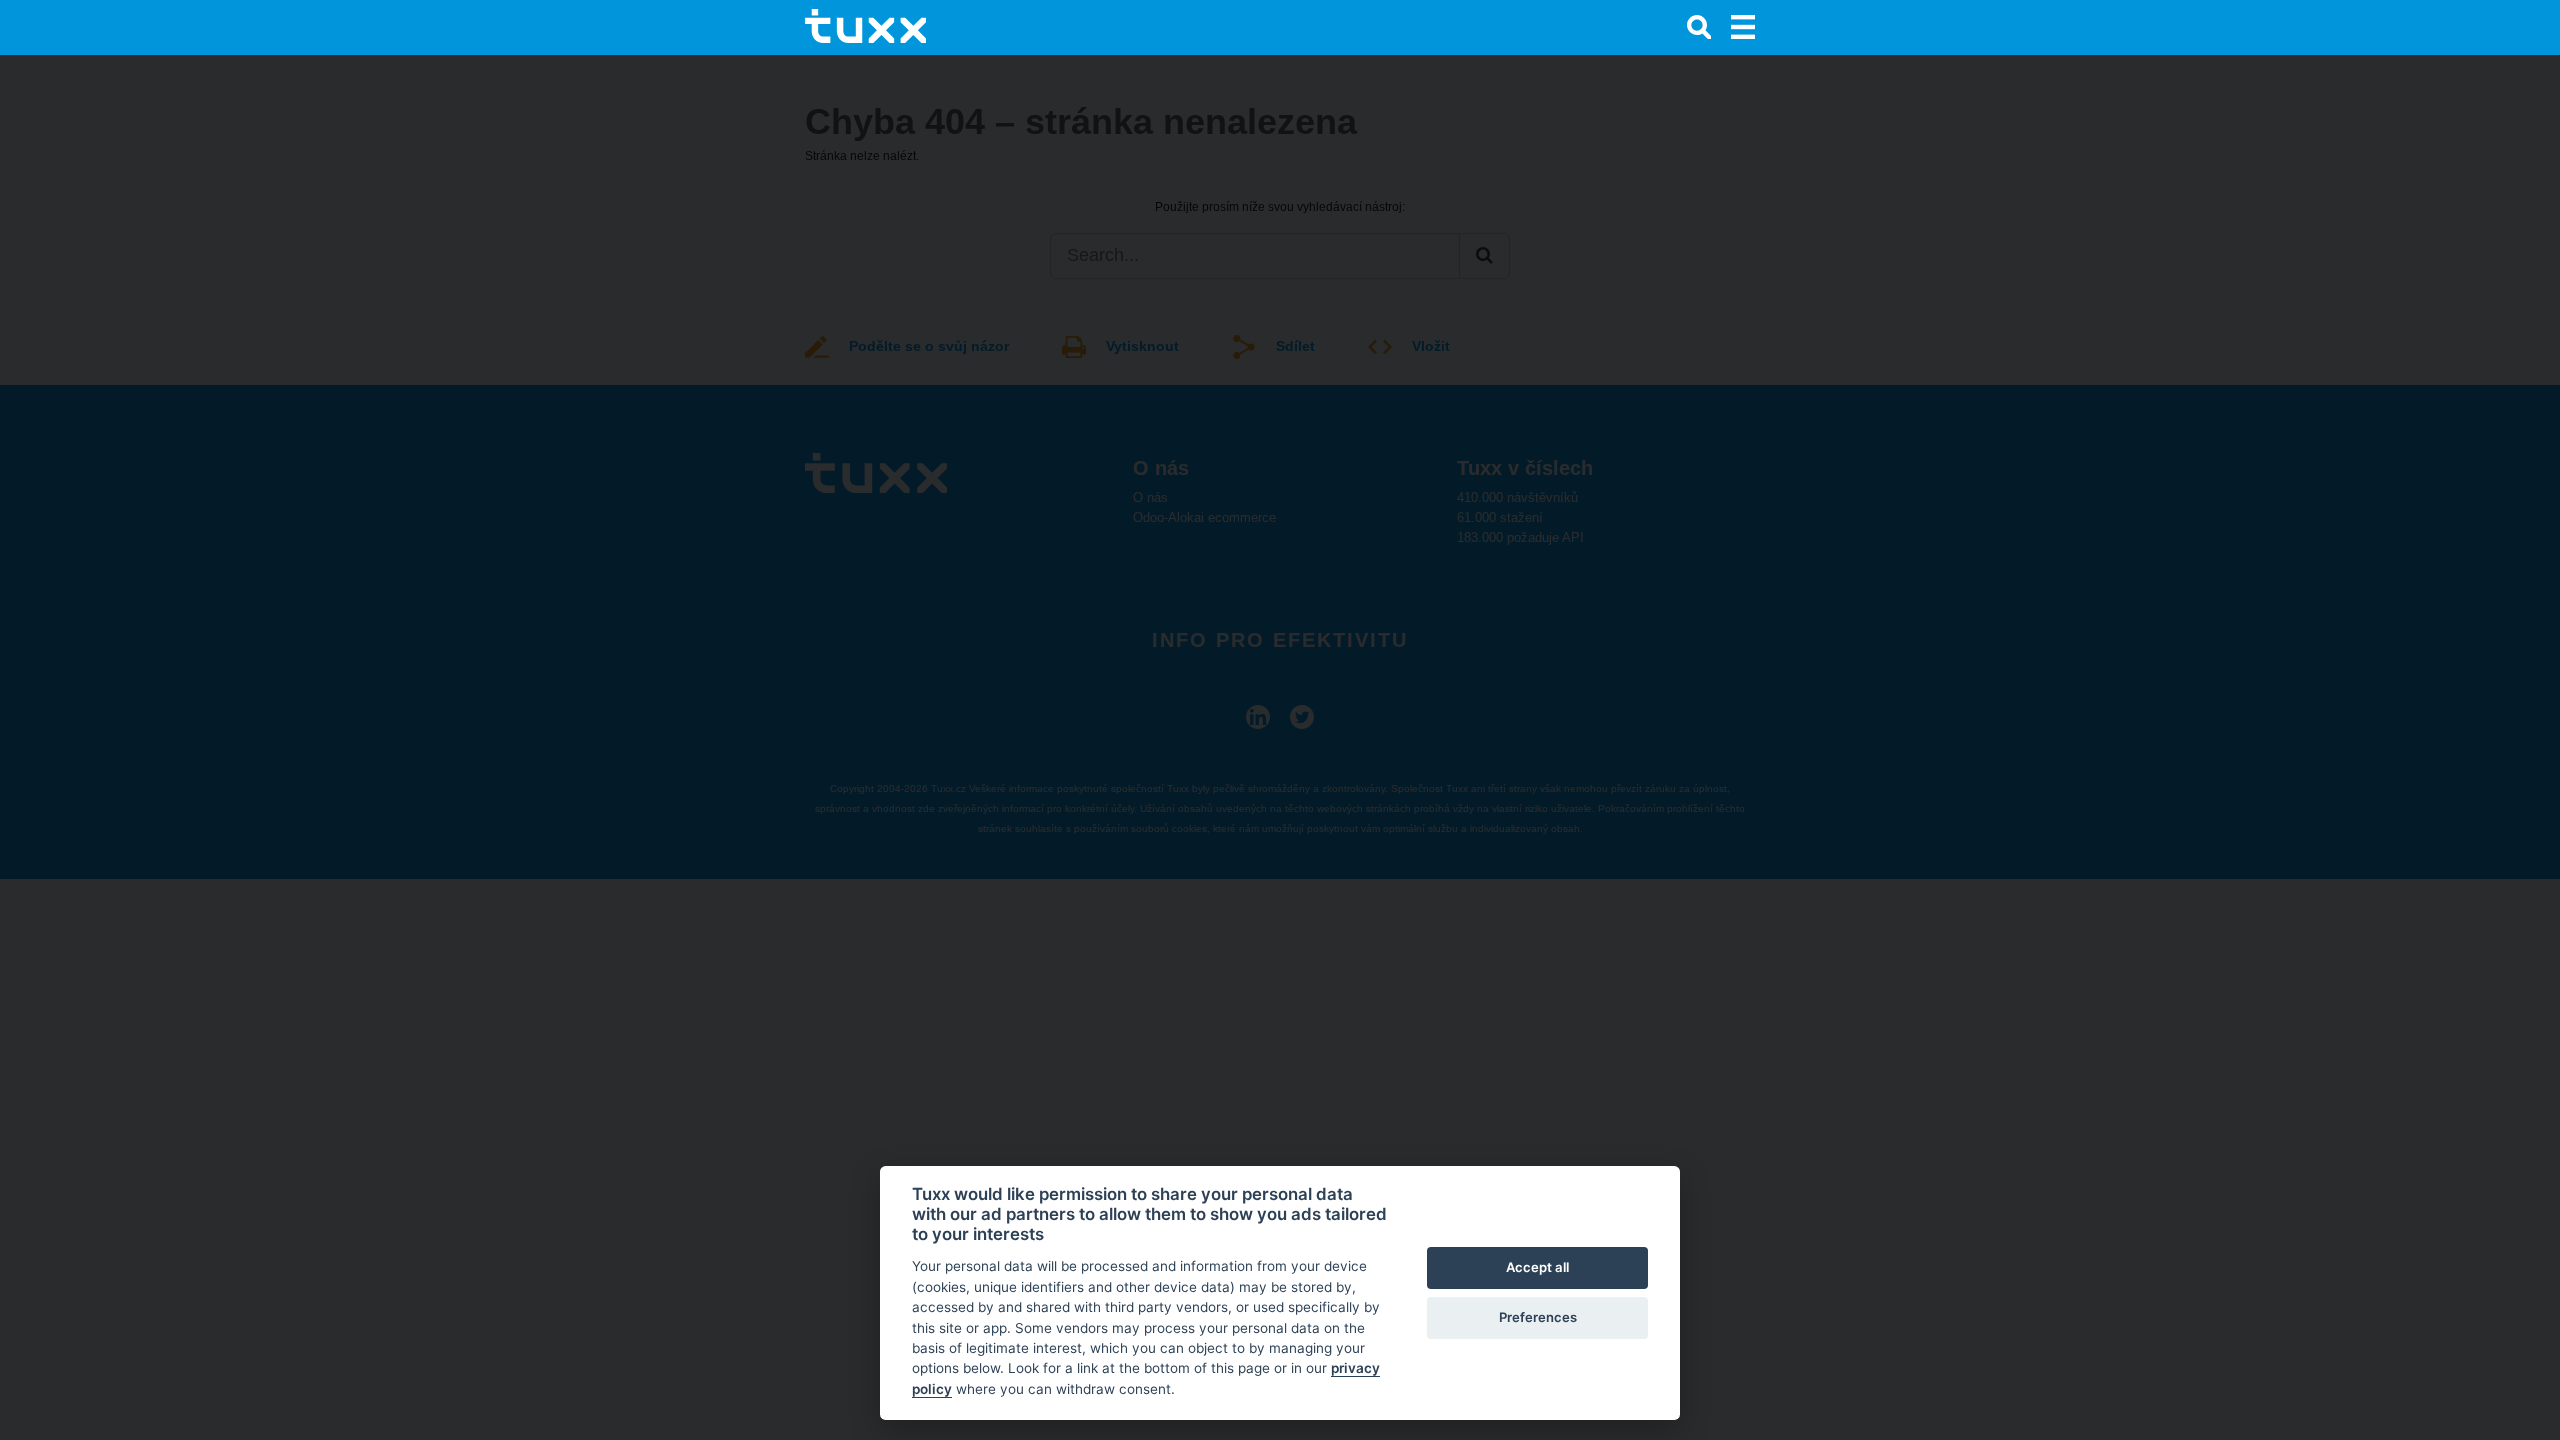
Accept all (1537, 1267)
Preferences (1538, 1317)
